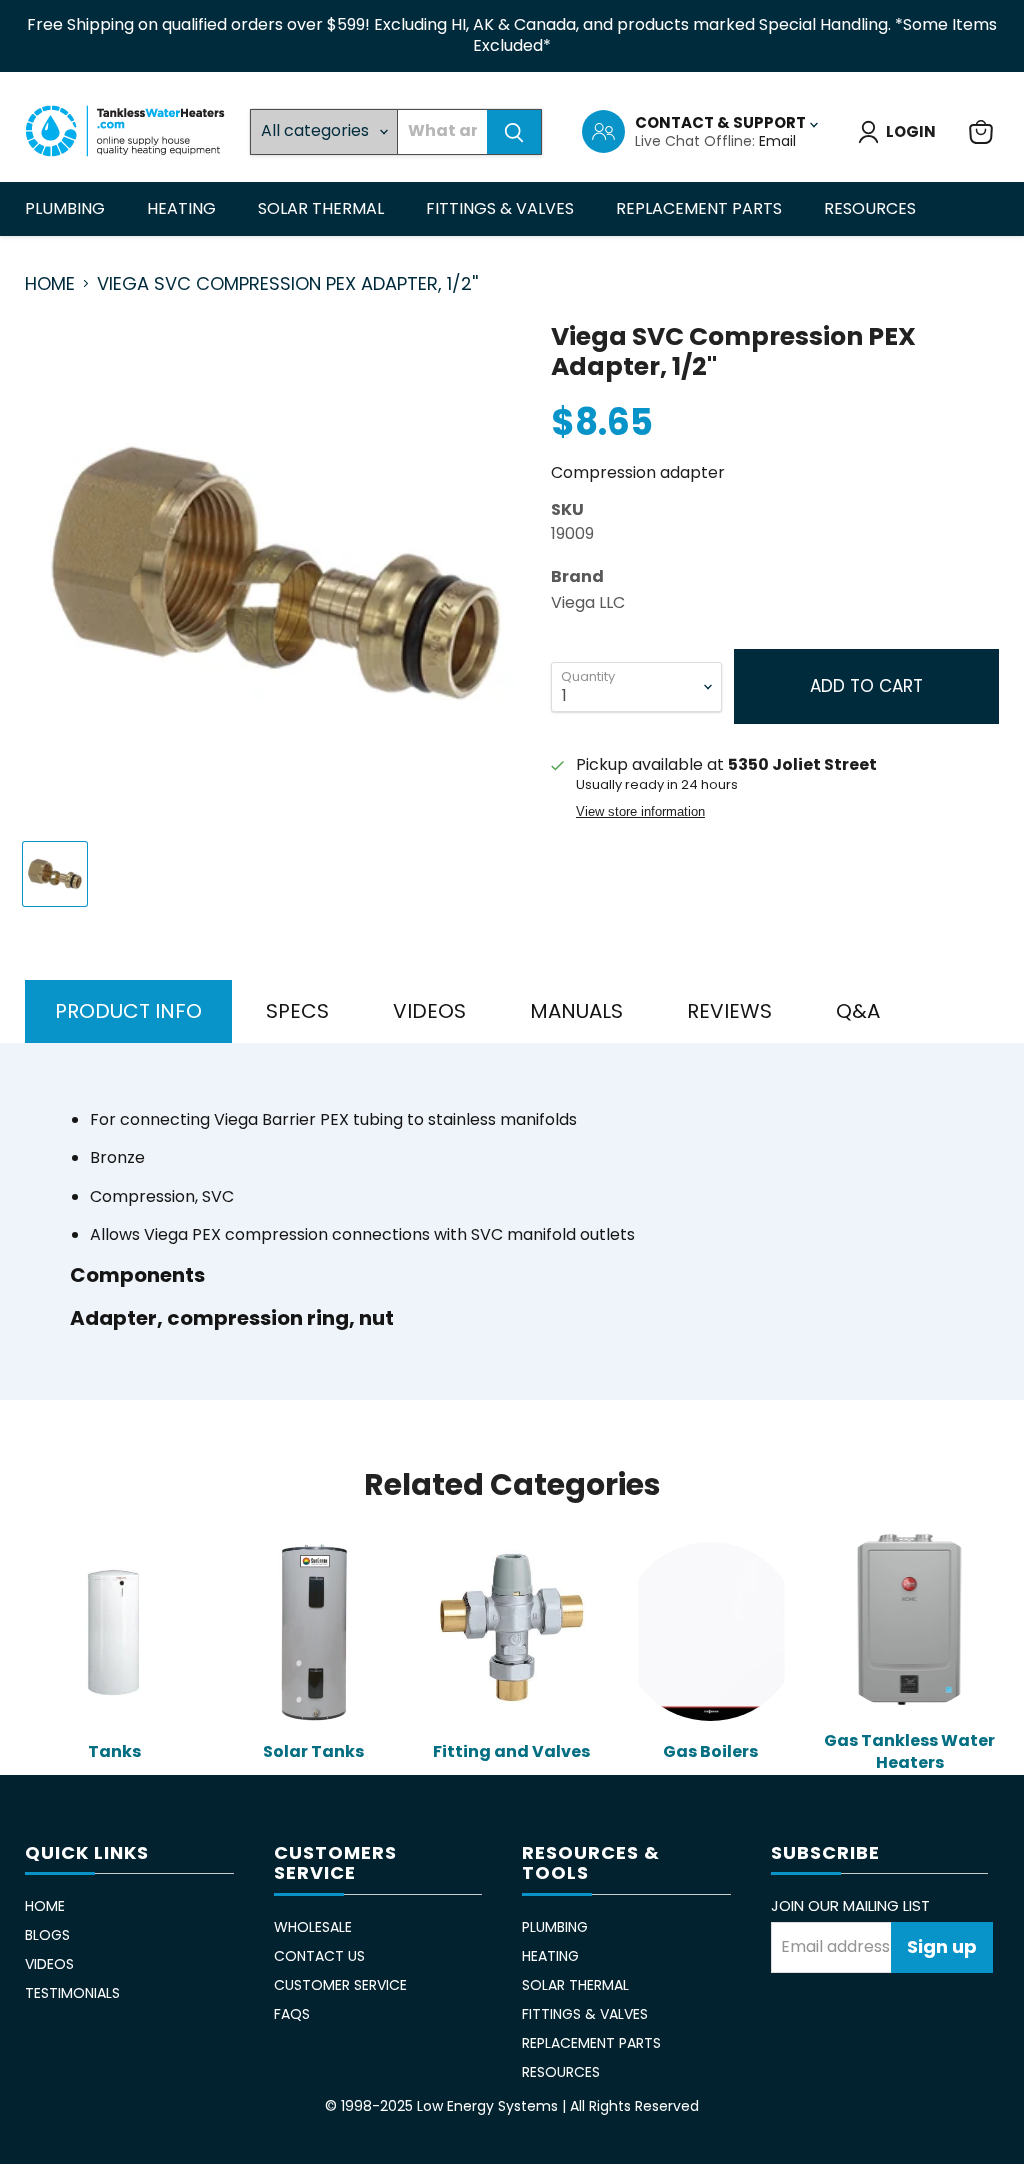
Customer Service (340, 1985)
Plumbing (67, 208)
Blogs (47, 1935)
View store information (640, 812)
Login (911, 131)
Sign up (942, 1946)
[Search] (514, 132)
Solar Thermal (323, 208)
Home (50, 284)
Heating (183, 208)
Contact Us (319, 1956)
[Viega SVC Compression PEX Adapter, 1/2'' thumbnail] (55, 874)
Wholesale (313, 1927)
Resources (872, 208)
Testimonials (72, 1993)
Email (777, 141)
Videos (49, 1964)
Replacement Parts (701, 208)
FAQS (292, 2014)
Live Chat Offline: (697, 141)
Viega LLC (588, 602)
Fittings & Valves (502, 208)
